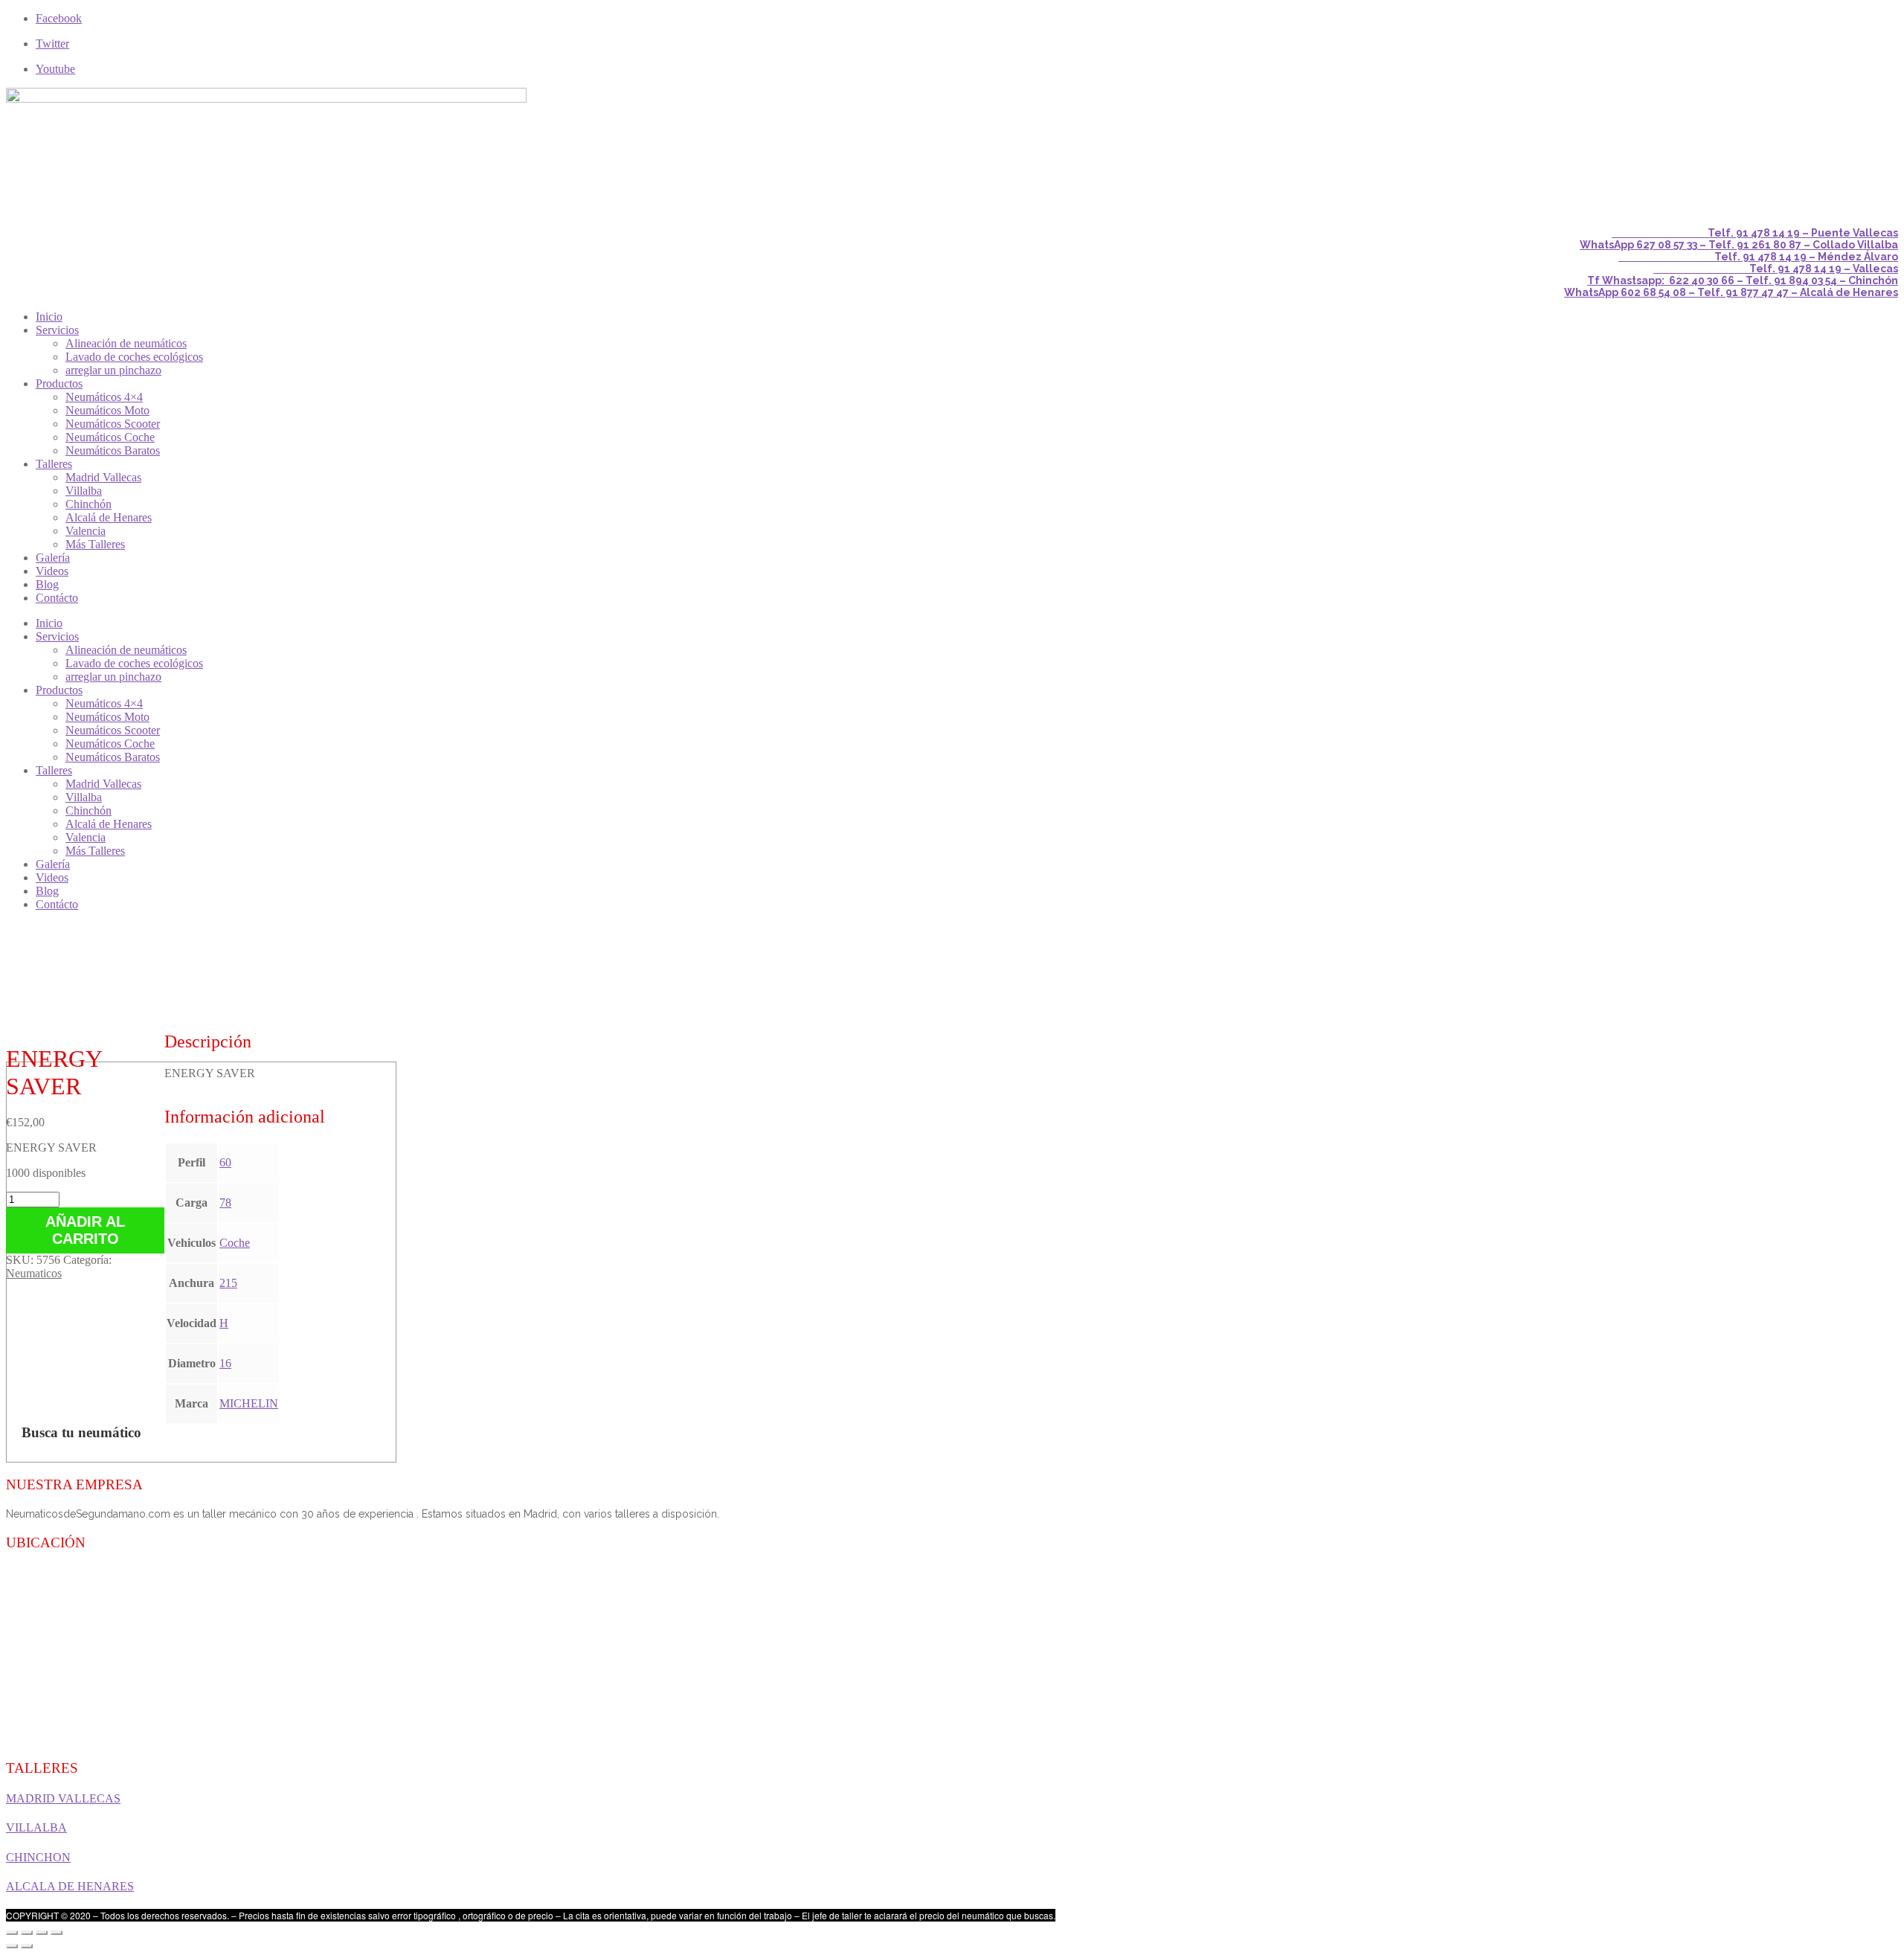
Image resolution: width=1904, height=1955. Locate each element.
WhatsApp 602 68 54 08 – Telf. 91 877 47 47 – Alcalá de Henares (1731, 292)
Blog (47, 584)
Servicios (57, 330)
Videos (52, 571)
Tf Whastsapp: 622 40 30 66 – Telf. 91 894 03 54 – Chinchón (1743, 280)
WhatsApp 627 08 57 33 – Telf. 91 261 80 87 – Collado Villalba (1739, 245)
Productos (59, 383)
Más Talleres (95, 544)
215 (228, 1283)
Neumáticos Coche (110, 437)
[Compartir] (27, 1933)
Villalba (84, 491)
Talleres (54, 464)
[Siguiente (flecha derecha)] (27, 1946)
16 (225, 1363)
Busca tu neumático (81, 1432)
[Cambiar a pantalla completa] (42, 1933)
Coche (235, 1243)
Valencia (86, 531)
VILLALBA (36, 1827)
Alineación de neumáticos (126, 343)
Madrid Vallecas (103, 477)
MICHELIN (249, 1403)
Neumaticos (34, 1273)
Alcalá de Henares (109, 517)
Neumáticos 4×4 (104, 397)
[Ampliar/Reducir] (57, 1933)
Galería (53, 558)
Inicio (49, 317)
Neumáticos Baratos (113, 450)
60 (225, 1162)
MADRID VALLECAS (63, 1798)
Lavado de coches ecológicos (134, 357)
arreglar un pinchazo (113, 370)
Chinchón (89, 504)
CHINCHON (38, 1857)
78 (225, 1203)
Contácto (57, 598)
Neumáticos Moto (107, 410)
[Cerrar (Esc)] (12, 1933)
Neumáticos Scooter (113, 424)
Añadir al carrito (85, 1230)
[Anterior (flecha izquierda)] (12, 1946)
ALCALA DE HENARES (70, 1886)
